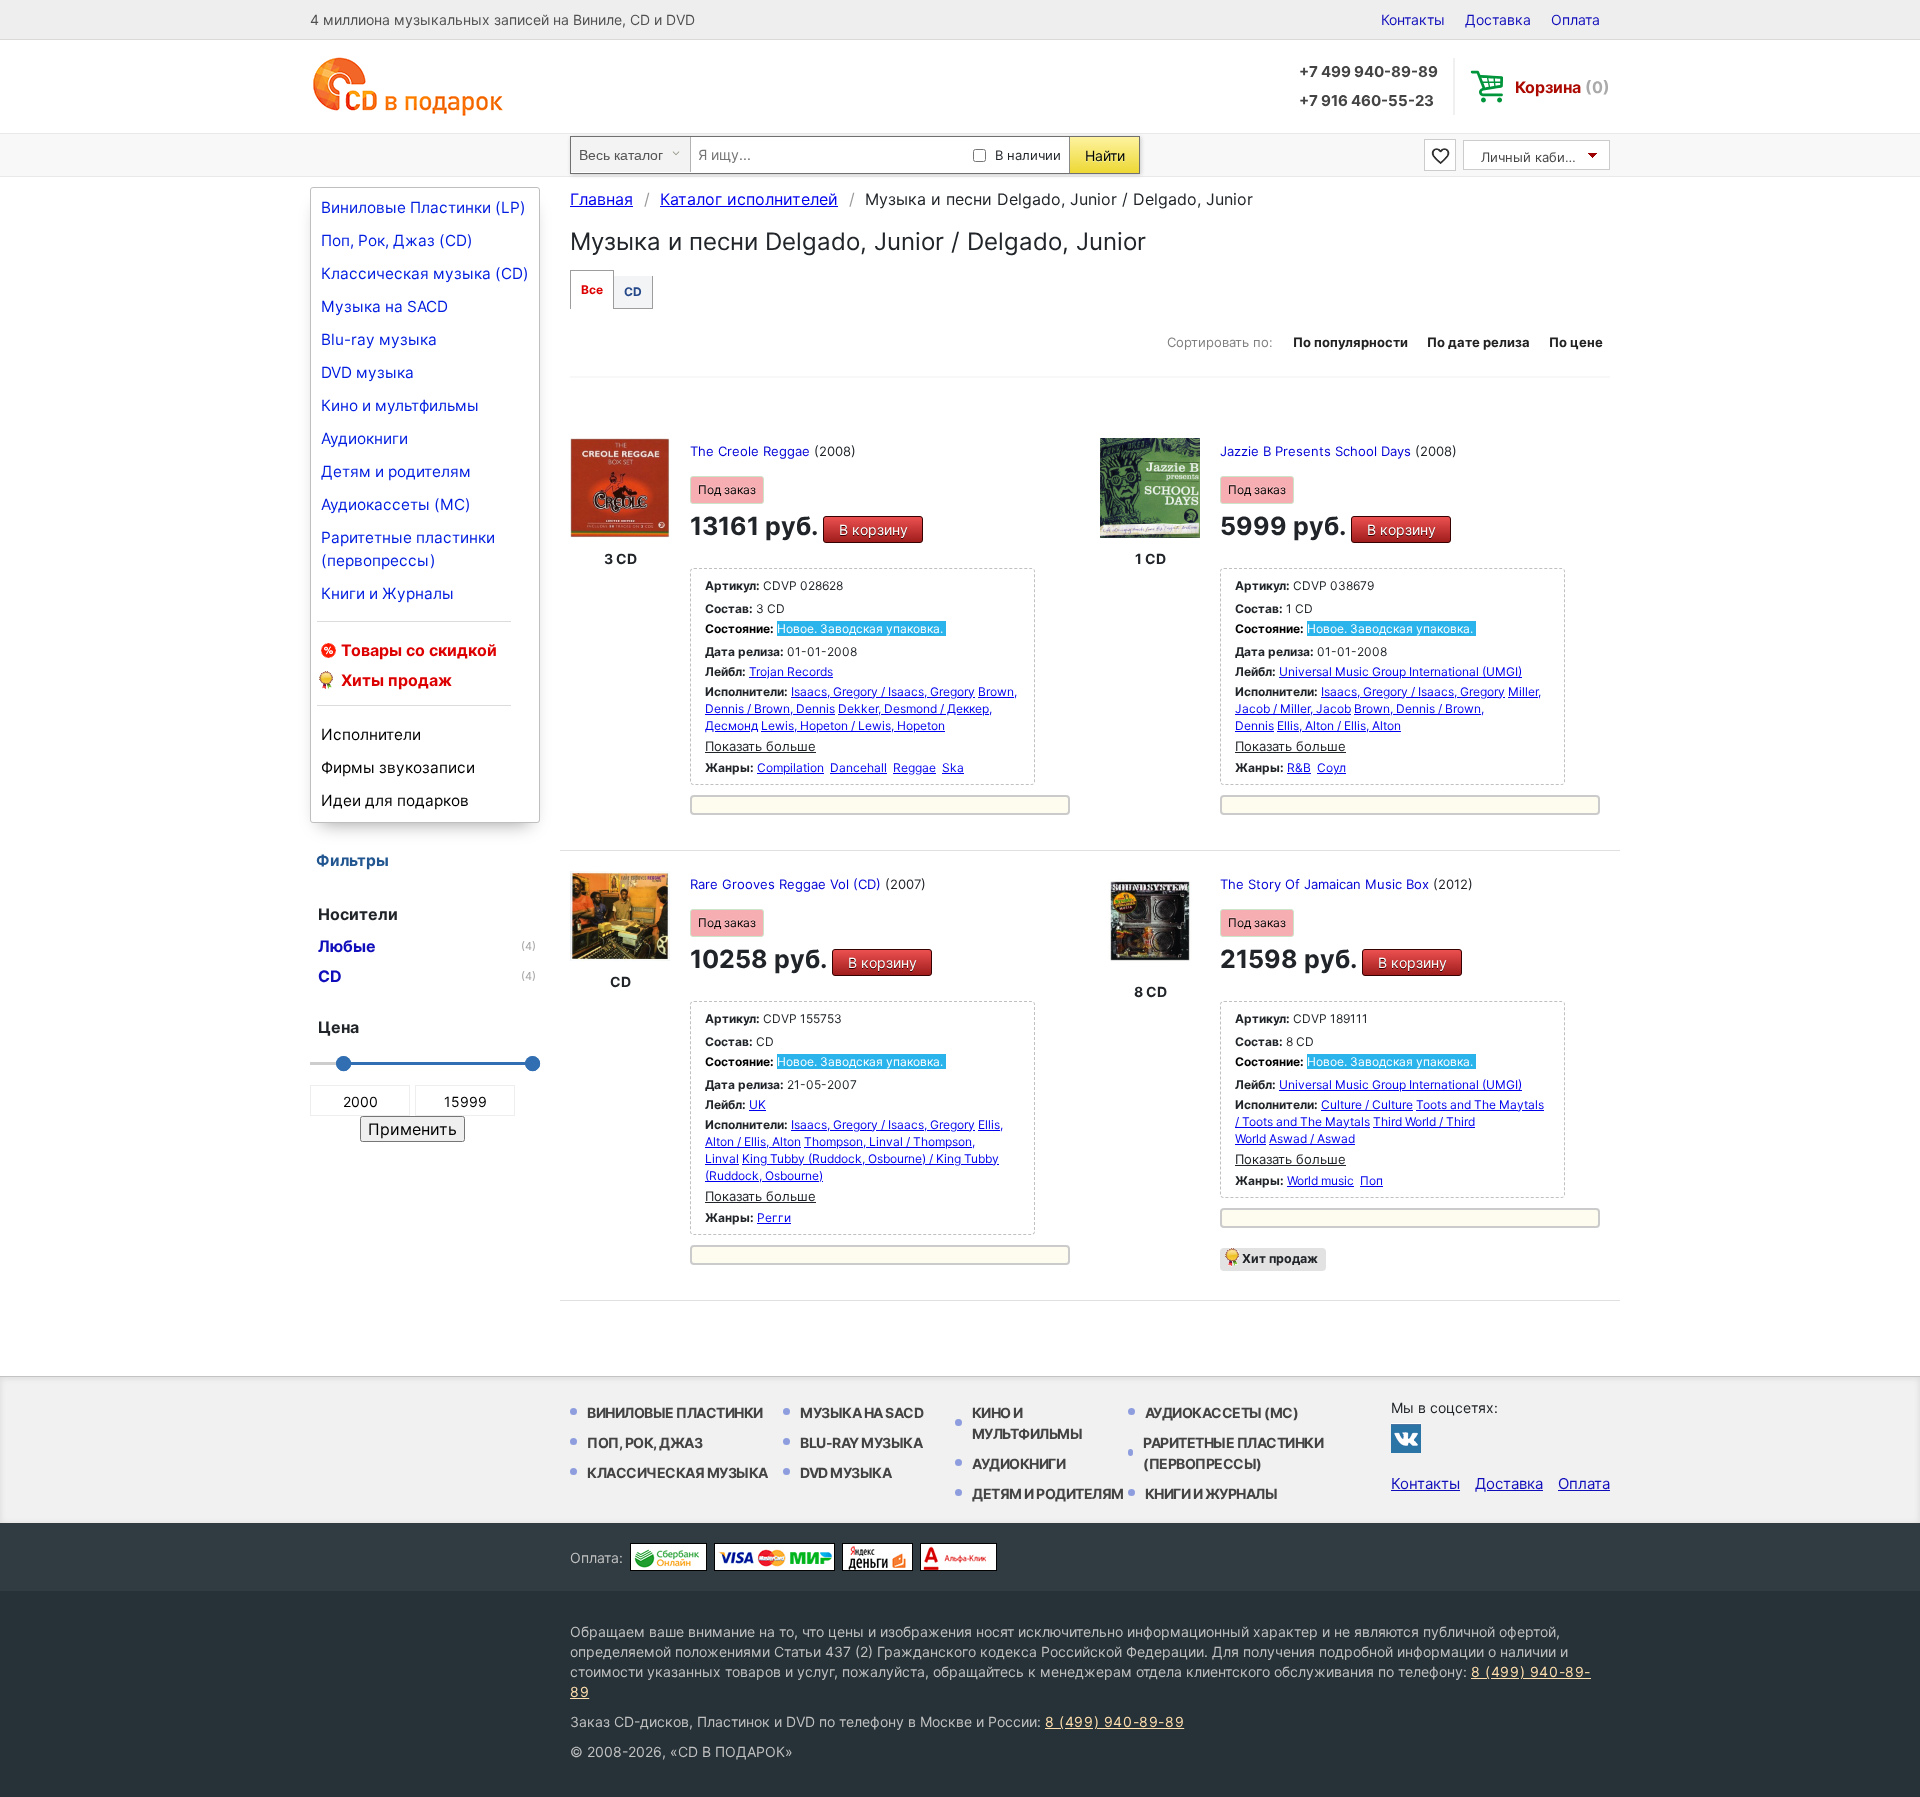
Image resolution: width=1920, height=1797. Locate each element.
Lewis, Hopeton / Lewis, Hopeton (853, 725)
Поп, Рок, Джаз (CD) (397, 240)
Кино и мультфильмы (400, 405)
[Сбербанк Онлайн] (668, 1557)
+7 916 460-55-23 (1366, 100)
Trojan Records (791, 671)
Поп (1371, 1180)
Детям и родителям (396, 471)
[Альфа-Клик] (958, 1557)
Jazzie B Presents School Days (1317, 451)
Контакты (1413, 19)
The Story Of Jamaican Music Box (1326, 884)
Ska (953, 767)
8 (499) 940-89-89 (1114, 1721)
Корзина (1562, 87)
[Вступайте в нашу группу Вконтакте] (1406, 1438)
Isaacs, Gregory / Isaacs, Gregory (883, 691)
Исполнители (371, 734)
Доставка (1498, 19)
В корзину (873, 529)
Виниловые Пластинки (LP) (423, 207)
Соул (1331, 767)
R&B (1299, 767)
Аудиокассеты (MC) (396, 504)
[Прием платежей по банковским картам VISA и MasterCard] (774, 1557)
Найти (1105, 155)
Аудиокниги (364, 438)
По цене (1576, 342)
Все (592, 289)
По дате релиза (1478, 342)
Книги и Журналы (387, 593)
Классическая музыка (677, 1472)
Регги (774, 1217)
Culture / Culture (1367, 1104)
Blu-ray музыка (379, 339)
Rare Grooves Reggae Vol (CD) (787, 884)
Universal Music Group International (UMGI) (1400, 671)
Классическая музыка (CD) (425, 273)
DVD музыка (367, 372)
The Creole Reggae (752, 451)
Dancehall (858, 767)
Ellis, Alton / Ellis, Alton (1339, 725)
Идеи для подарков (395, 800)
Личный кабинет (1534, 157)
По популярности (1350, 342)
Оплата (1575, 19)
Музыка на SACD (384, 306)
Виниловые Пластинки (675, 1412)
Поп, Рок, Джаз (644, 1442)
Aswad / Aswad (1312, 1138)
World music (1320, 1180)
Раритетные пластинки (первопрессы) (408, 549)
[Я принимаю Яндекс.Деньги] (877, 1557)
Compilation (790, 767)
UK (757, 1104)
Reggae (914, 767)
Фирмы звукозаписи (398, 767)
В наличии (1028, 155)
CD (633, 291)
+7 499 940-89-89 (1368, 71)
